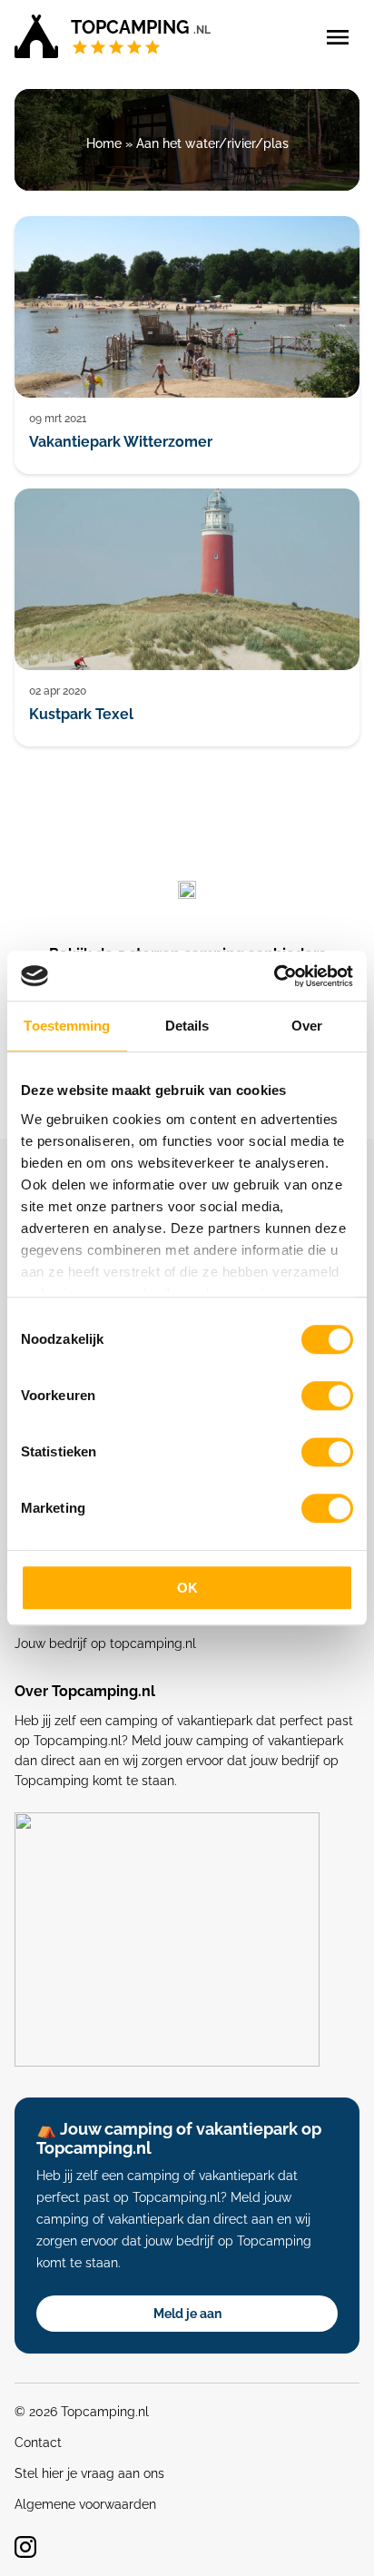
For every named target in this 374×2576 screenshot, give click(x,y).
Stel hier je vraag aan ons (89, 2473)
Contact (38, 2443)
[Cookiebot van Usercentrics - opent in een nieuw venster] (274, 976)
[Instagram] (25, 2547)
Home (104, 143)
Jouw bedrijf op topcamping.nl (105, 1643)
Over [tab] (307, 1026)
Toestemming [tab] (67, 1026)
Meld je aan (187, 2314)
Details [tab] (187, 1026)
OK (187, 1588)
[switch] (327, 1396)
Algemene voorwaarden (85, 2504)
